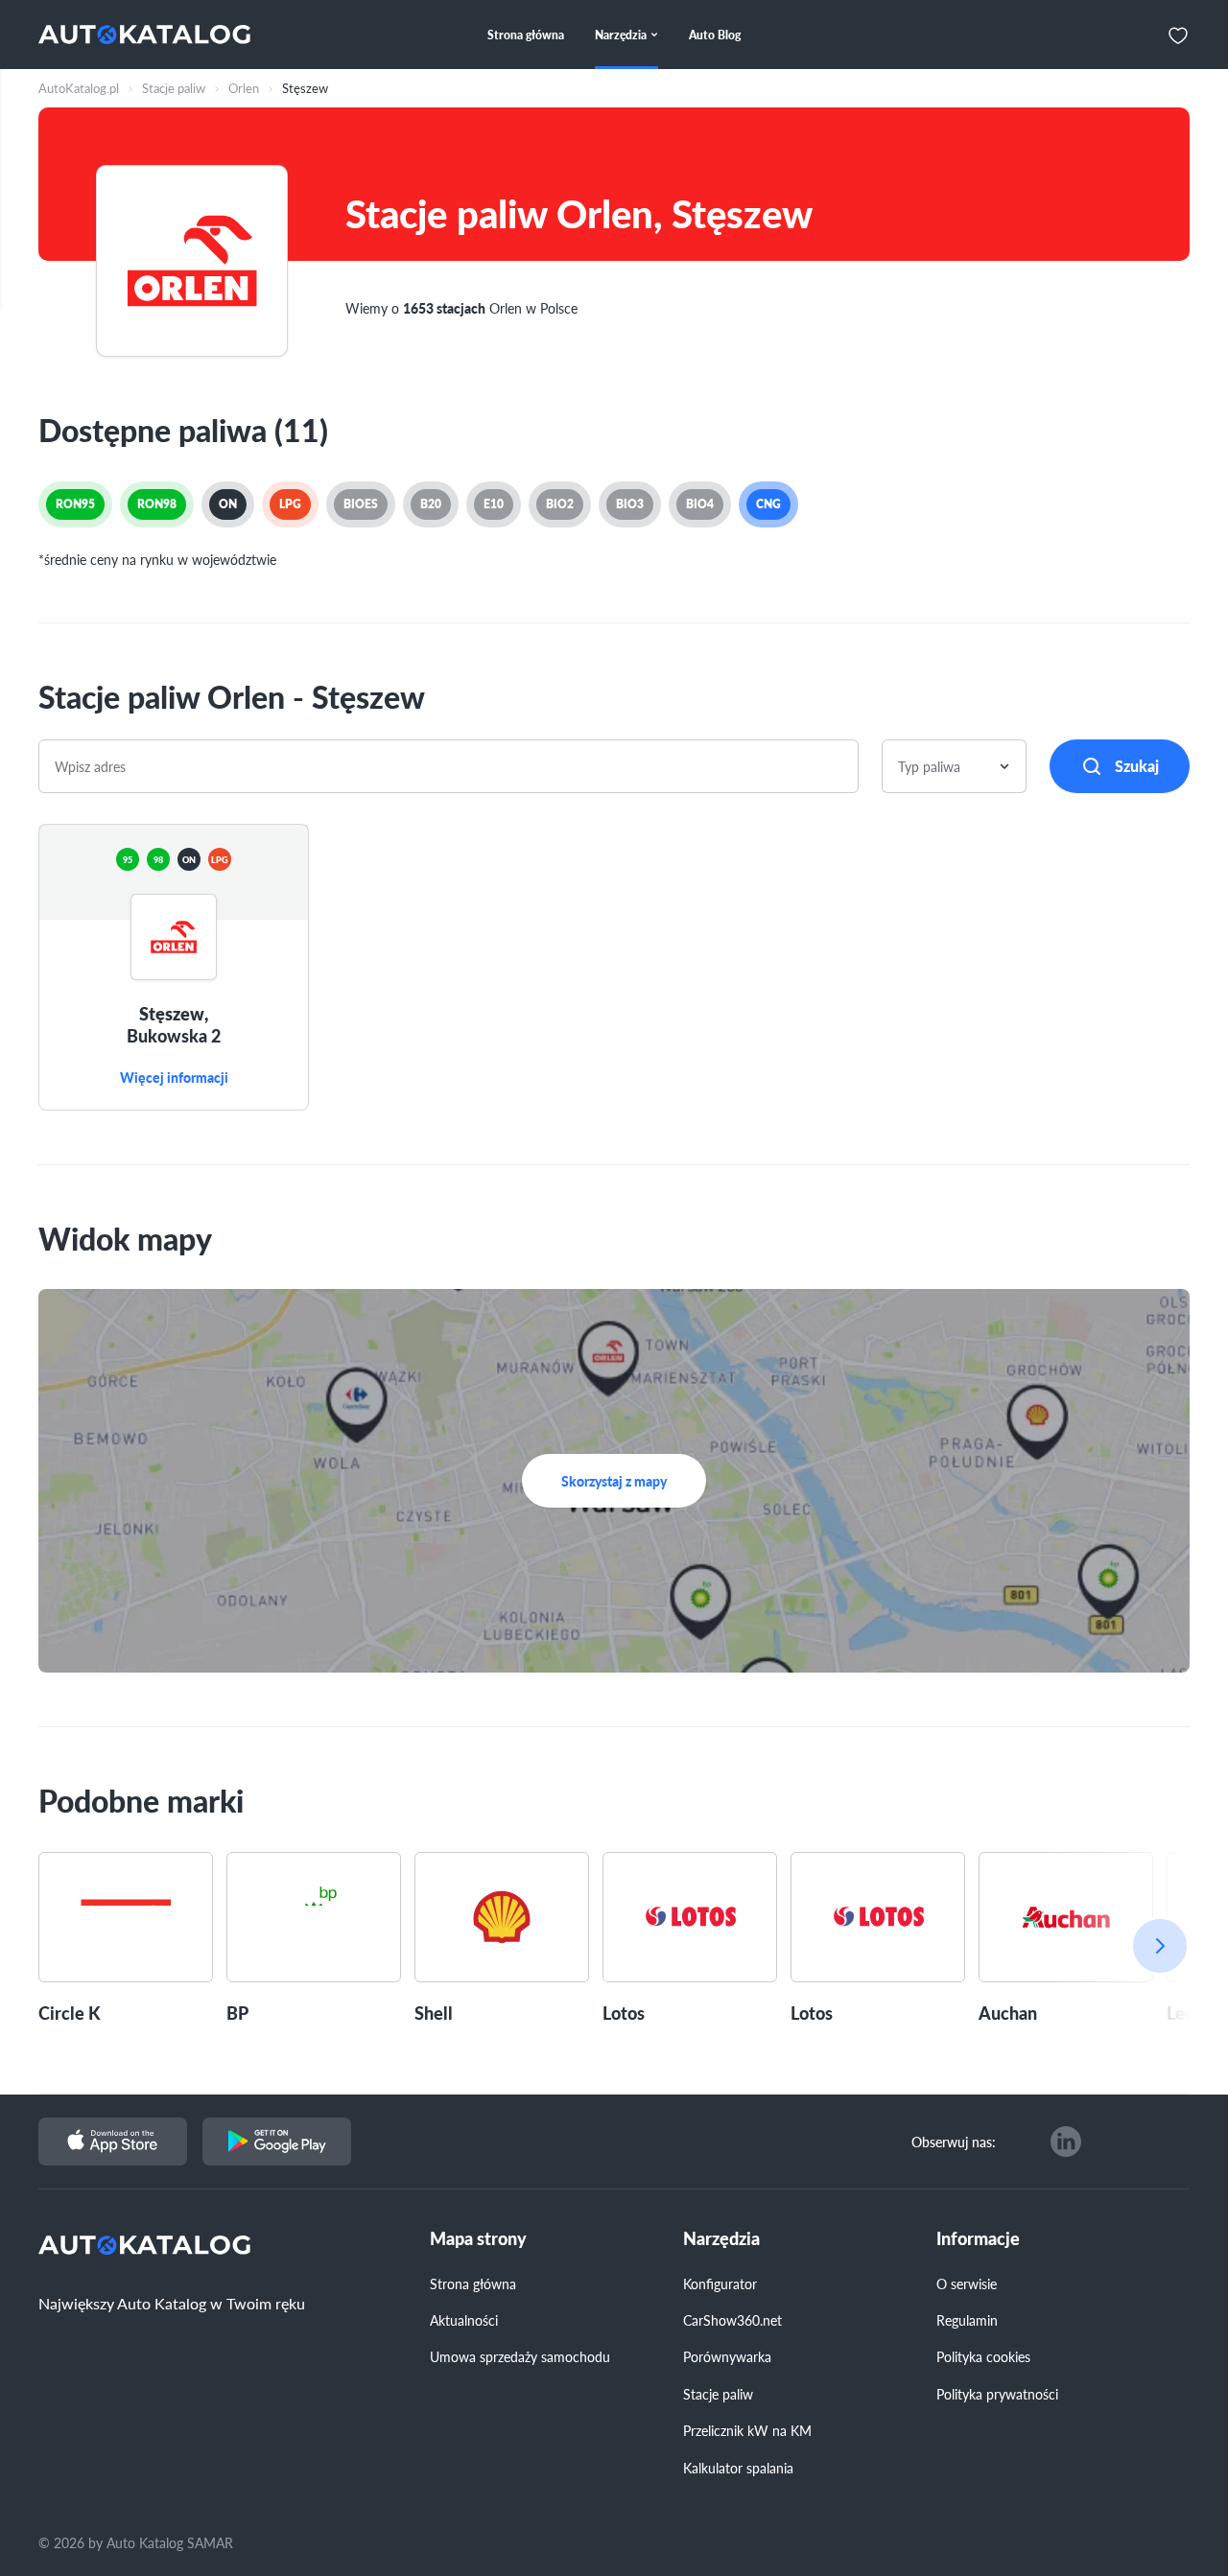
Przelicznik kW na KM (747, 2430)
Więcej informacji (174, 1078)
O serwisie (967, 2283)
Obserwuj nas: (954, 2142)
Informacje (978, 2239)
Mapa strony (478, 2239)
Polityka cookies (983, 2356)
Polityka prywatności (997, 2394)
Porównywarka (727, 2356)
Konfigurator (720, 2283)
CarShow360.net (732, 2320)
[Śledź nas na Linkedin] (1066, 2142)
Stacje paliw (718, 2394)
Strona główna (473, 2283)
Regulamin (967, 2320)
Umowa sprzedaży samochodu (520, 2356)
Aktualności (464, 2320)
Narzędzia (721, 2239)
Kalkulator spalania (738, 2468)
